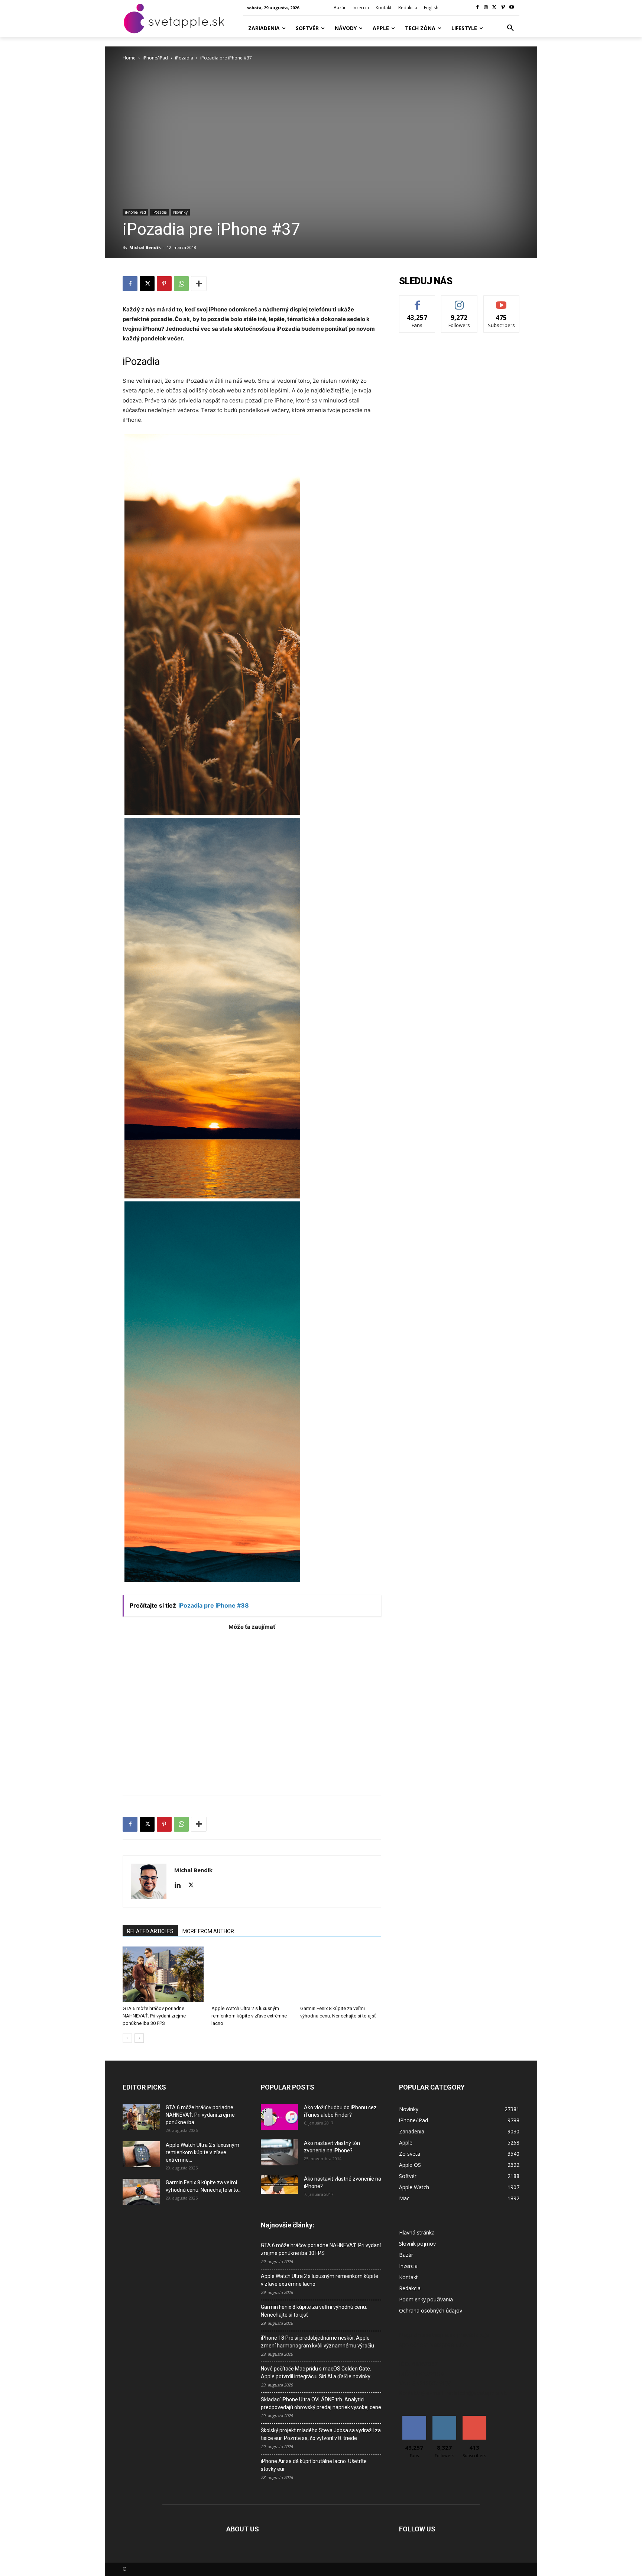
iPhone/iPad (155, 58)
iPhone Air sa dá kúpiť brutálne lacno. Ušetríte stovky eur (314, 2465)
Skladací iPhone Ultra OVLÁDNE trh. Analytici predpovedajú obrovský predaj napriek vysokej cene (321, 2403)
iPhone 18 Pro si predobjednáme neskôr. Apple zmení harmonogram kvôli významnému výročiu (317, 2342)
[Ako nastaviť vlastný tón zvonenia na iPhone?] (279, 2152)
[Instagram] (486, 8)
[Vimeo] (503, 8)
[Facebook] (478, 8)
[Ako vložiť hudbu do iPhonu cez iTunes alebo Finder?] (279, 2117)
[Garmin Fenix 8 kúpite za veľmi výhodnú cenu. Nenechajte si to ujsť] (341, 1974)
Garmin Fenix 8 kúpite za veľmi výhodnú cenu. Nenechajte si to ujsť (314, 2311)
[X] (495, 8)
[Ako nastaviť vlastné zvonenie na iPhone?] (279, 2185)
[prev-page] (127, 2038)
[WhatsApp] (181, 284)
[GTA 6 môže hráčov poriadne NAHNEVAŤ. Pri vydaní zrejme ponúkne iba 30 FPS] (163, 1974)
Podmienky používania (426, 2299)
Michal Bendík (145, 247)
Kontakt (408, 2277)
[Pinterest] (164, 284)
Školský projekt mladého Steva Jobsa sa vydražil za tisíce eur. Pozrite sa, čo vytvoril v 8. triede (321, 2434)
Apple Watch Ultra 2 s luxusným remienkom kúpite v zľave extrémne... (202, 2152)
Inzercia (408, 2266)
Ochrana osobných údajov (431, 2310)
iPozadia (184, 58)
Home (129, 58)
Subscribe (502, 301)
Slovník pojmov (417, 2244)
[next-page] (139, 2038)
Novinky (180, 212)
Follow (459, 301)
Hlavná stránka (417, 2232)
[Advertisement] (252, 1709)
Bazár (406, 2255)
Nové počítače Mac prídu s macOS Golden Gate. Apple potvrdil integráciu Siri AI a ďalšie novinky (316, 2373)
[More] (199, 284)
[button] (510, 28)
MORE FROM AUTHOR (208, 1931)
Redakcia (410, 2288)
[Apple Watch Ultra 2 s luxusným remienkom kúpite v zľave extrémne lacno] (252, 1974)
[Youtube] (511, 8)
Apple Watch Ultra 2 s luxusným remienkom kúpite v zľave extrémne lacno (249, 2016)
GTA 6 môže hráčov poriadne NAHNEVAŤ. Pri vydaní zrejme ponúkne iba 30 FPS (154, 2016)
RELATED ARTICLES (150, 1931)
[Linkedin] (180, 1886)
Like (417, 301)
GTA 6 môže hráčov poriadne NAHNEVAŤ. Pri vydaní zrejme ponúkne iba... (200, 2115)
